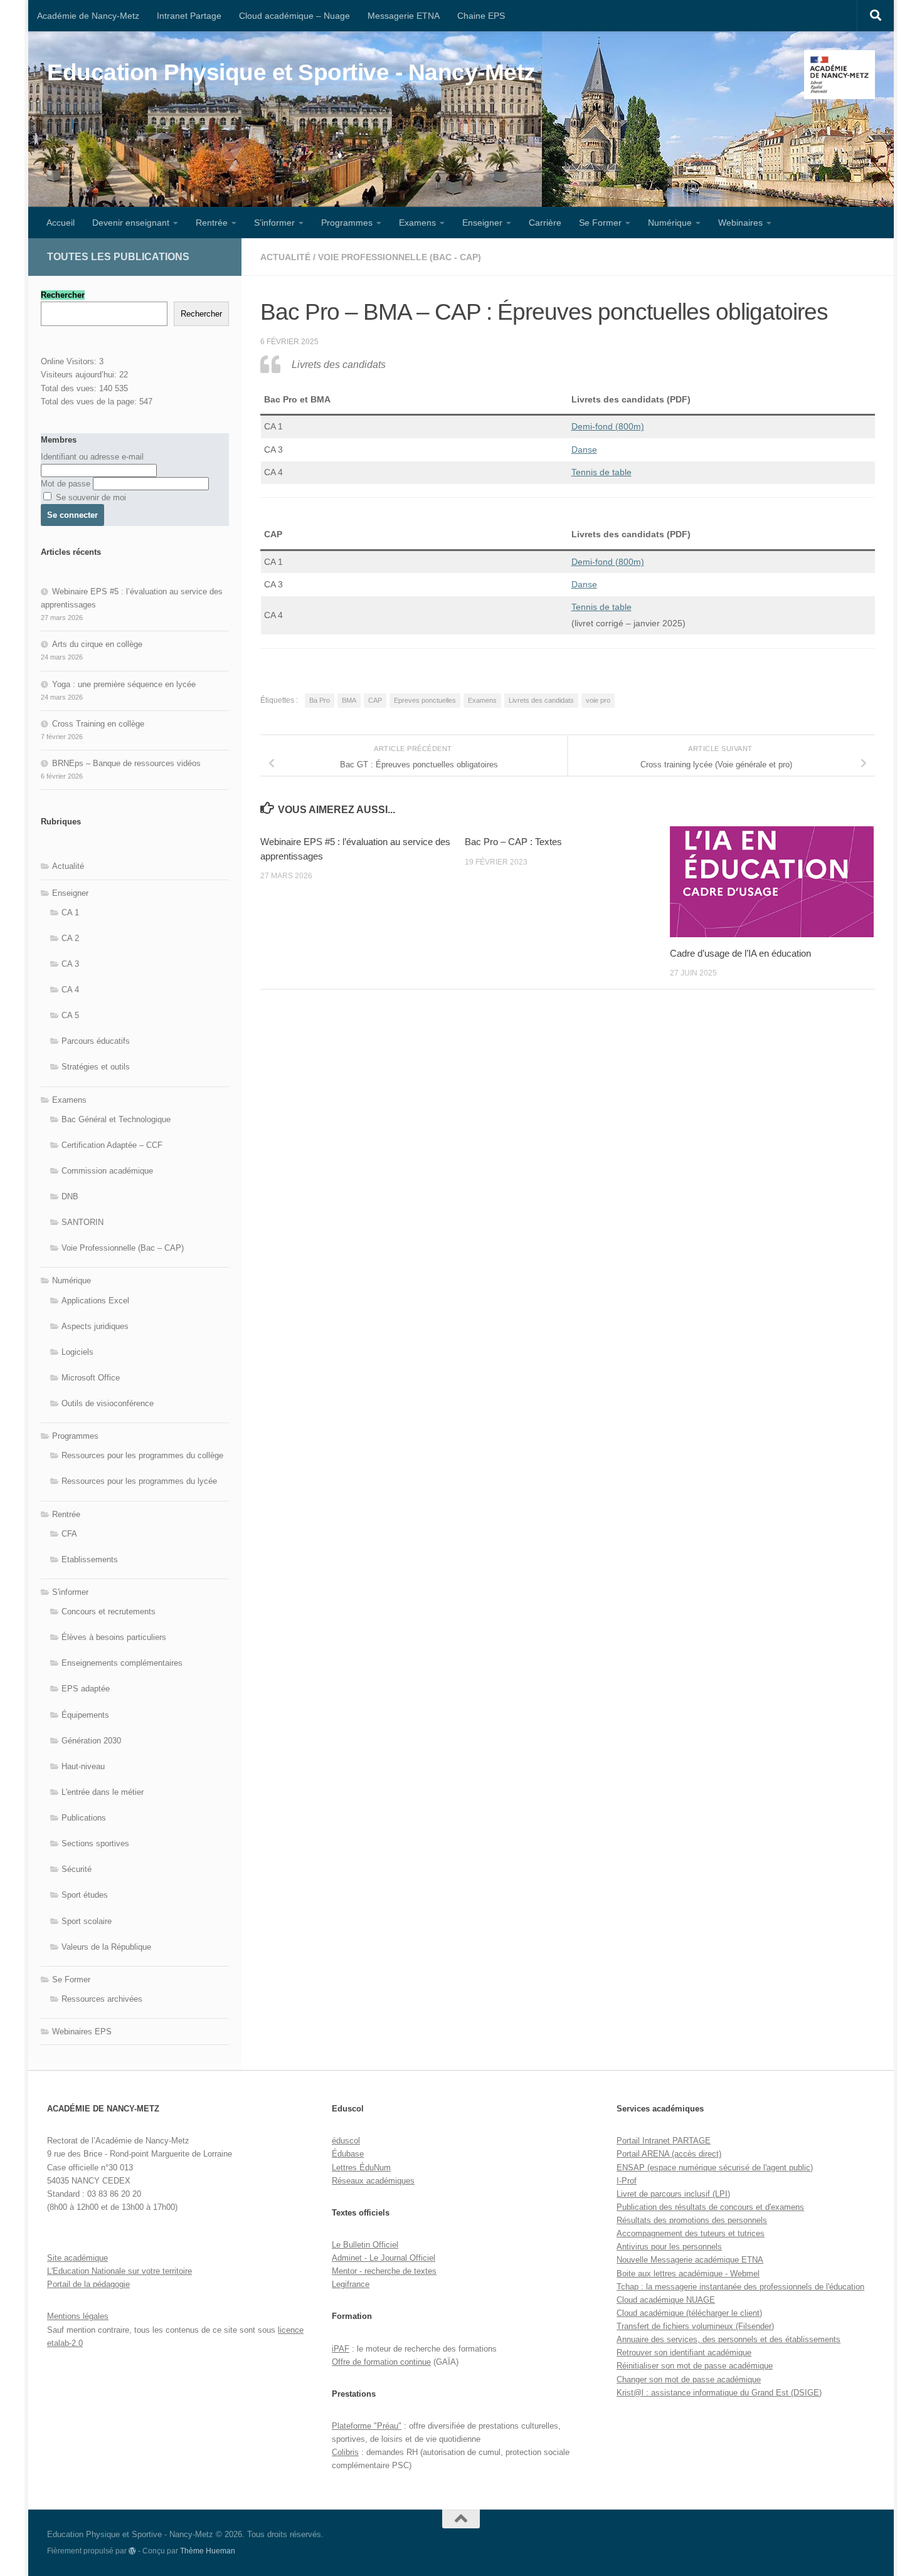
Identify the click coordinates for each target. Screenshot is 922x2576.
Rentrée (212, 223)
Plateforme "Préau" (367, 2426)
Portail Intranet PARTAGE (664, 2141)
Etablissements (90, 1559)
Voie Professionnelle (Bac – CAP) (123, 1248)
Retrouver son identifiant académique (684, 2353)
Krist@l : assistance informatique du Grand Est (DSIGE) (719, 2393)
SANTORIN (82, 1222)
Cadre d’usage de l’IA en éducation (740, 953)
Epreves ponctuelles (425, 700)
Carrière (545, 223)
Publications (84, 1818)
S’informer (274, 223)
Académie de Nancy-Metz (88, 16)
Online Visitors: (70, 361)
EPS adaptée (86, 1689)
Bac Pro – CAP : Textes (513, 842)
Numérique (670, 223)
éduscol (346, 2141)
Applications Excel (95, 1301)
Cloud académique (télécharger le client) (689, 2313)
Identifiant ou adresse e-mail (92, 457)
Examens (417, 223)
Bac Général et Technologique (116, 1119)
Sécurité (77, 1869)
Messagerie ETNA (404, 16)
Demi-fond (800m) (608, 426)
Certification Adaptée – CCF (112, 1145)
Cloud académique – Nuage (294, 16)
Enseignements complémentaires (122, 1663)
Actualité (285, 257)
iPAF (341, 2349)
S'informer (70, 1592)
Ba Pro (320, 700)
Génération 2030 (91, 1741)
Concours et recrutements (109, 1611)
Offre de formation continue (381, 2362)
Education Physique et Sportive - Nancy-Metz (291, 72)
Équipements (85, 1715)
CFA (69, 1534)
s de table (612, 472)
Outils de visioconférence (108, 1403)
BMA (349, 700)
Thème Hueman (208, 2551)
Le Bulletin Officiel (365, 2245)
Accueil (61, 223)
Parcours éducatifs (96, 1041)
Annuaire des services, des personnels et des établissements (729, 2339)
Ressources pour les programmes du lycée (139, 1481)
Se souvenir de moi (90, 497)
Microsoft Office (91, 1378)
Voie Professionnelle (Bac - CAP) (400, 257)
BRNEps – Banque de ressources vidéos (126, 763)
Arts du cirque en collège (97, 644)
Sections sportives (95, 1843)
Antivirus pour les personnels (669, 2247)
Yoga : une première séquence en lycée (124, 684)
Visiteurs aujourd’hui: (80, 375)
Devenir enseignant (131, 223)
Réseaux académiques (373, 2181)
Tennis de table (601, 607)
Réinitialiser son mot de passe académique (695, 2366)
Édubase (348, 2154)
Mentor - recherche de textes (384, 2271)
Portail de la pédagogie (88, 2284)
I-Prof (627, 2181)
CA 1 (70, 912)
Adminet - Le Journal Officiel (384, 2258)
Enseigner (482, 223)
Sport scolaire (87, 1921)
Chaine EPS (481, 16)
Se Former (600, 223)
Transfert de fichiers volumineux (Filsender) (695, 2326)
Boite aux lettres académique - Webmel (688, 2274)
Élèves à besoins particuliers (114, 1637)
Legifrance (351, 2284)
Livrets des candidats (541, 700)
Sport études (85, 1895)
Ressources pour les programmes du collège (142, 1455)
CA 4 (70, 990)
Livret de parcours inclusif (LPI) (673, 2194)
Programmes (347, 223)
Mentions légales (78, 2316)
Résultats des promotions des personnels (692, 2220)
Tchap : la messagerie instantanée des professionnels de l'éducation (740, 2287)
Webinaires (740, 223)
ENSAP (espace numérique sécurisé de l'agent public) (715, 2168)
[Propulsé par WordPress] (132, 2551)
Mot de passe (66, 484)
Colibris (345, 2452)
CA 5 (70, 1015)
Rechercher (201, 314)
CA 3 (70, 964)
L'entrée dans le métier (103, 1792)
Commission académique (107, 1171)
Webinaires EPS (82, 2032)
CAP (375, 700)
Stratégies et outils (96, 1067)
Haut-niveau (83, 1766)
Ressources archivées (102, 1999)
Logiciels (77, 1352)
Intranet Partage (189, 16)
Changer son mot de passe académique (689, 2379)
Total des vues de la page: (90, 402)
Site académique (77, 2258)
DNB (70, 1196)
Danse (584, 449)
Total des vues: (70, 388)
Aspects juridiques (95, 1326)
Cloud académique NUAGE (666, 2300)
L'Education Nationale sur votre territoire (119, 2271)
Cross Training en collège (98, 724)
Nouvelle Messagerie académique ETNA (690, 2260)
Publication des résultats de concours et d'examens (710, 2207)
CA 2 (70, 938)
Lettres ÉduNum (361, 2168)
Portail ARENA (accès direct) (669, 2154)
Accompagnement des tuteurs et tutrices (691, 2233)
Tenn (581, 472)
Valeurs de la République (106, 1947)
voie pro (598, 700)
